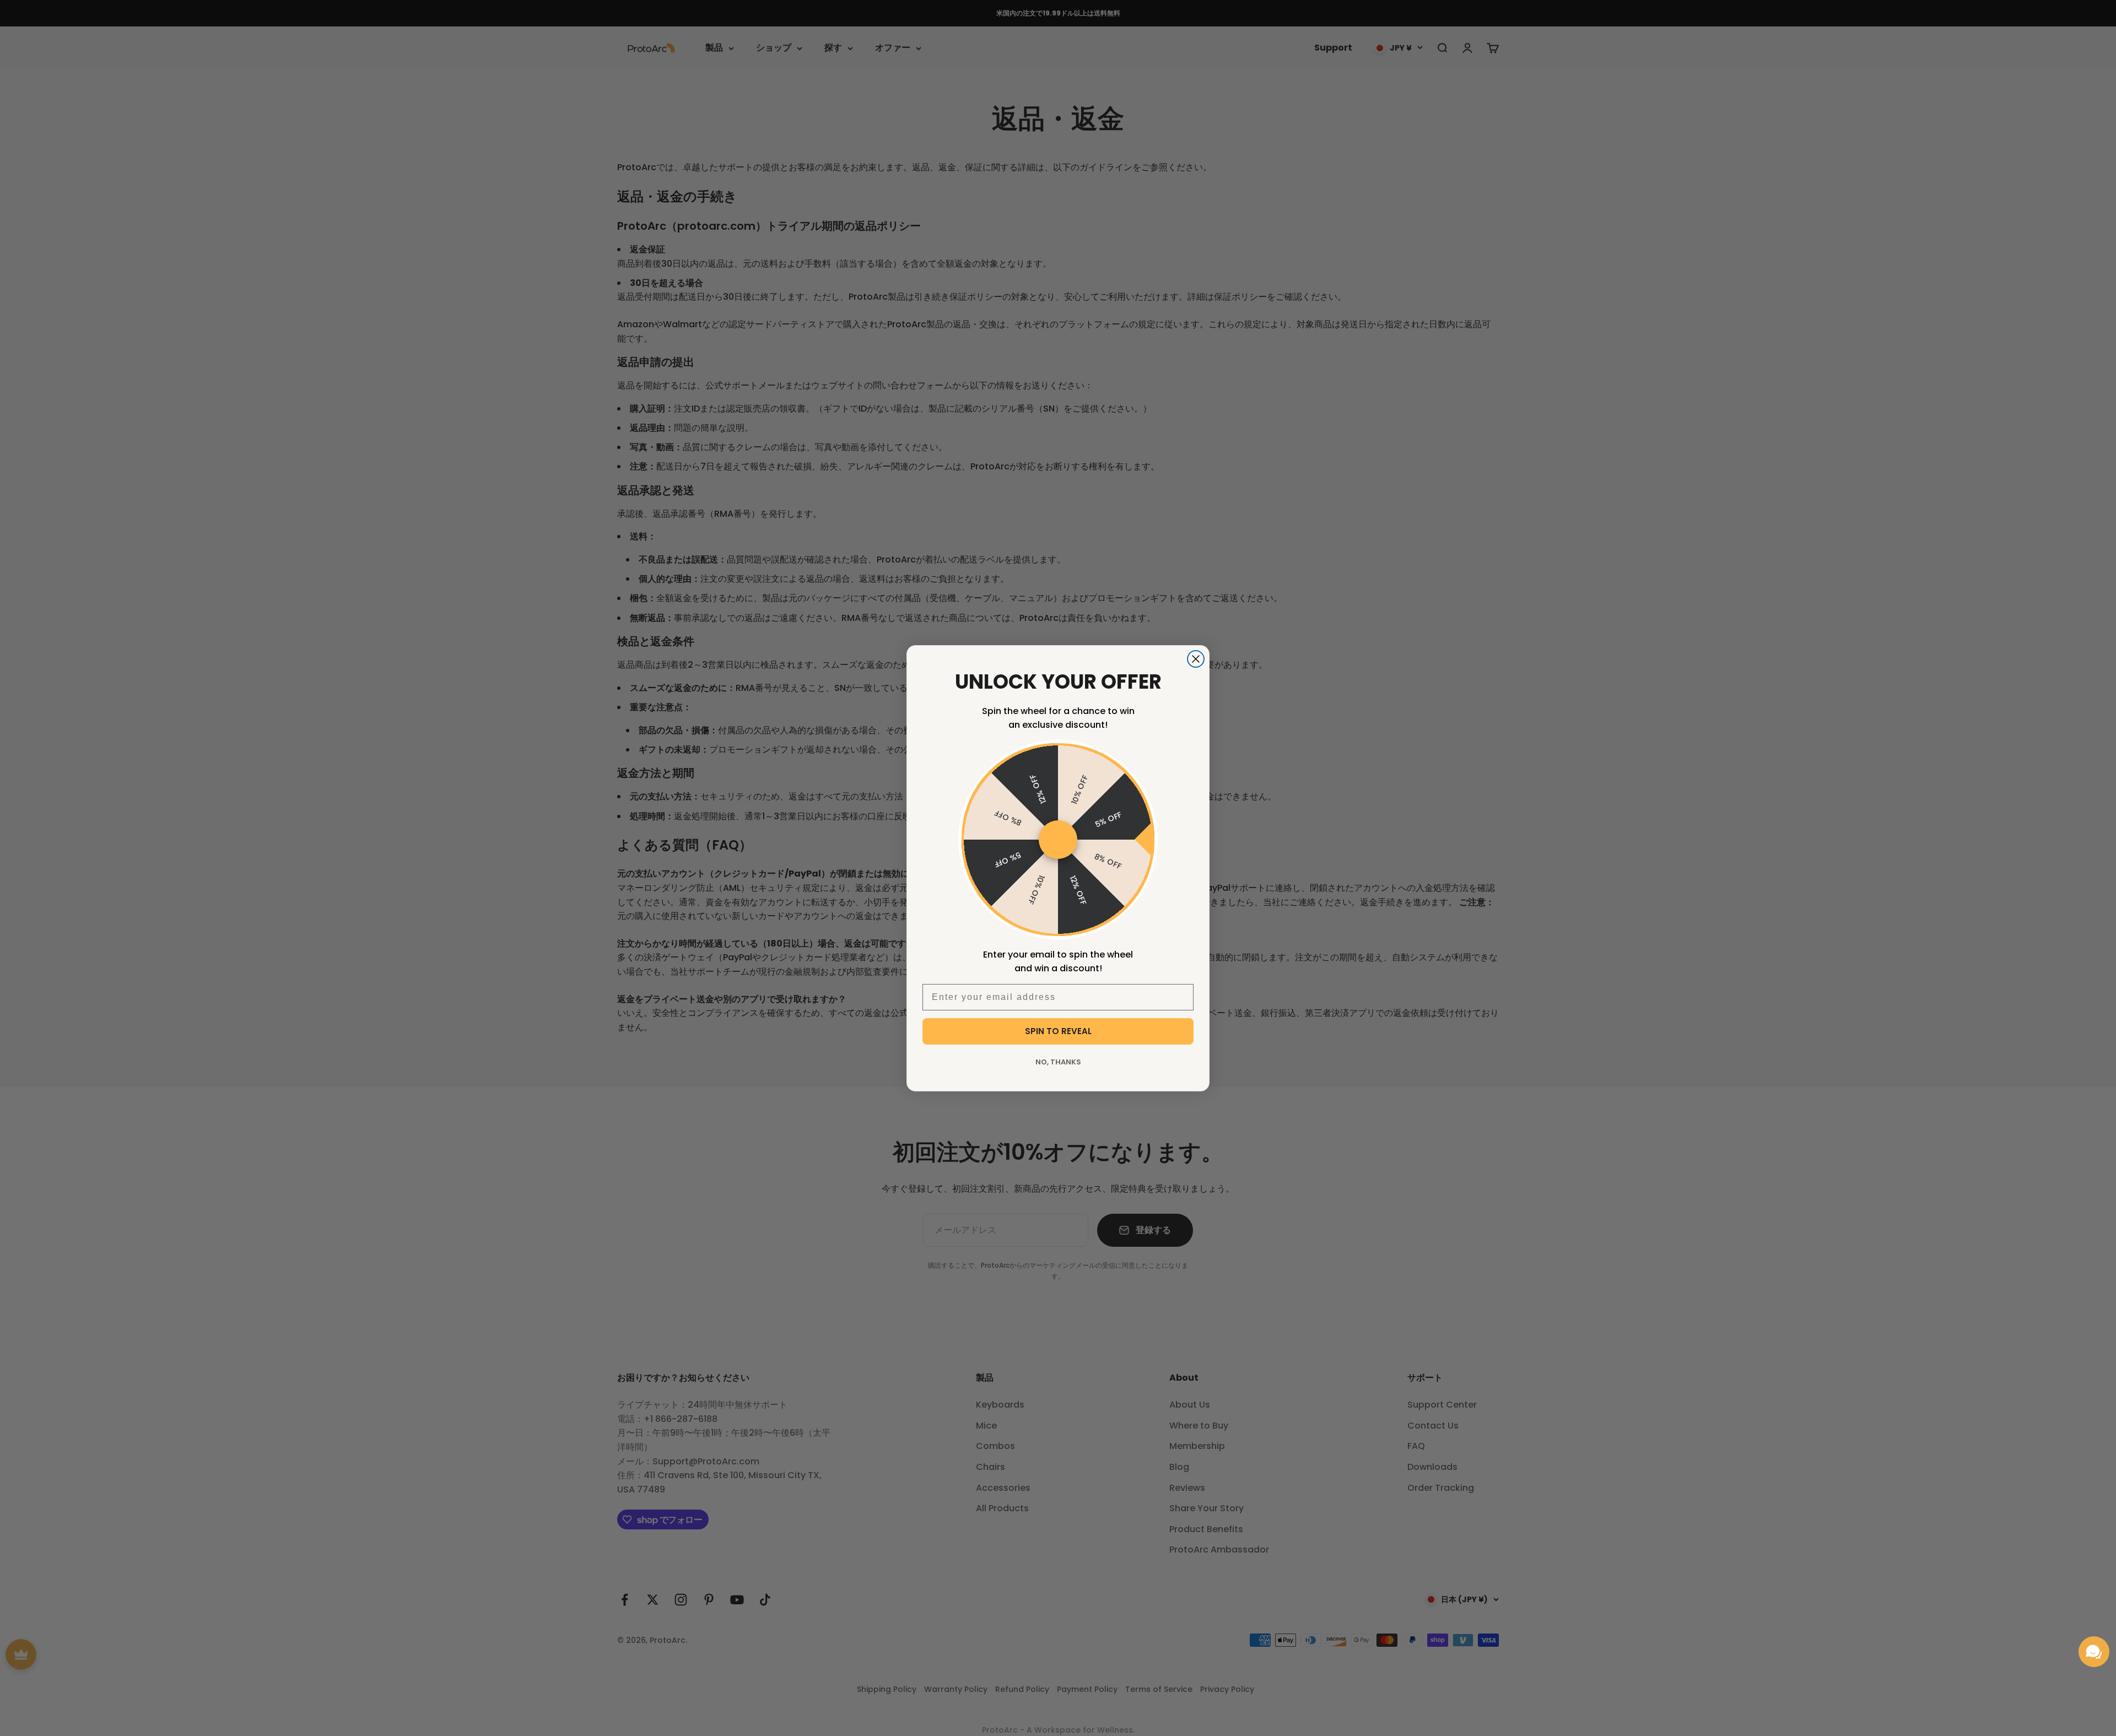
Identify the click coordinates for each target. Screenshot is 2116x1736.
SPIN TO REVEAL (1058, 1031)
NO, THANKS (1058, 1062)
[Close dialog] (1196, 659)
